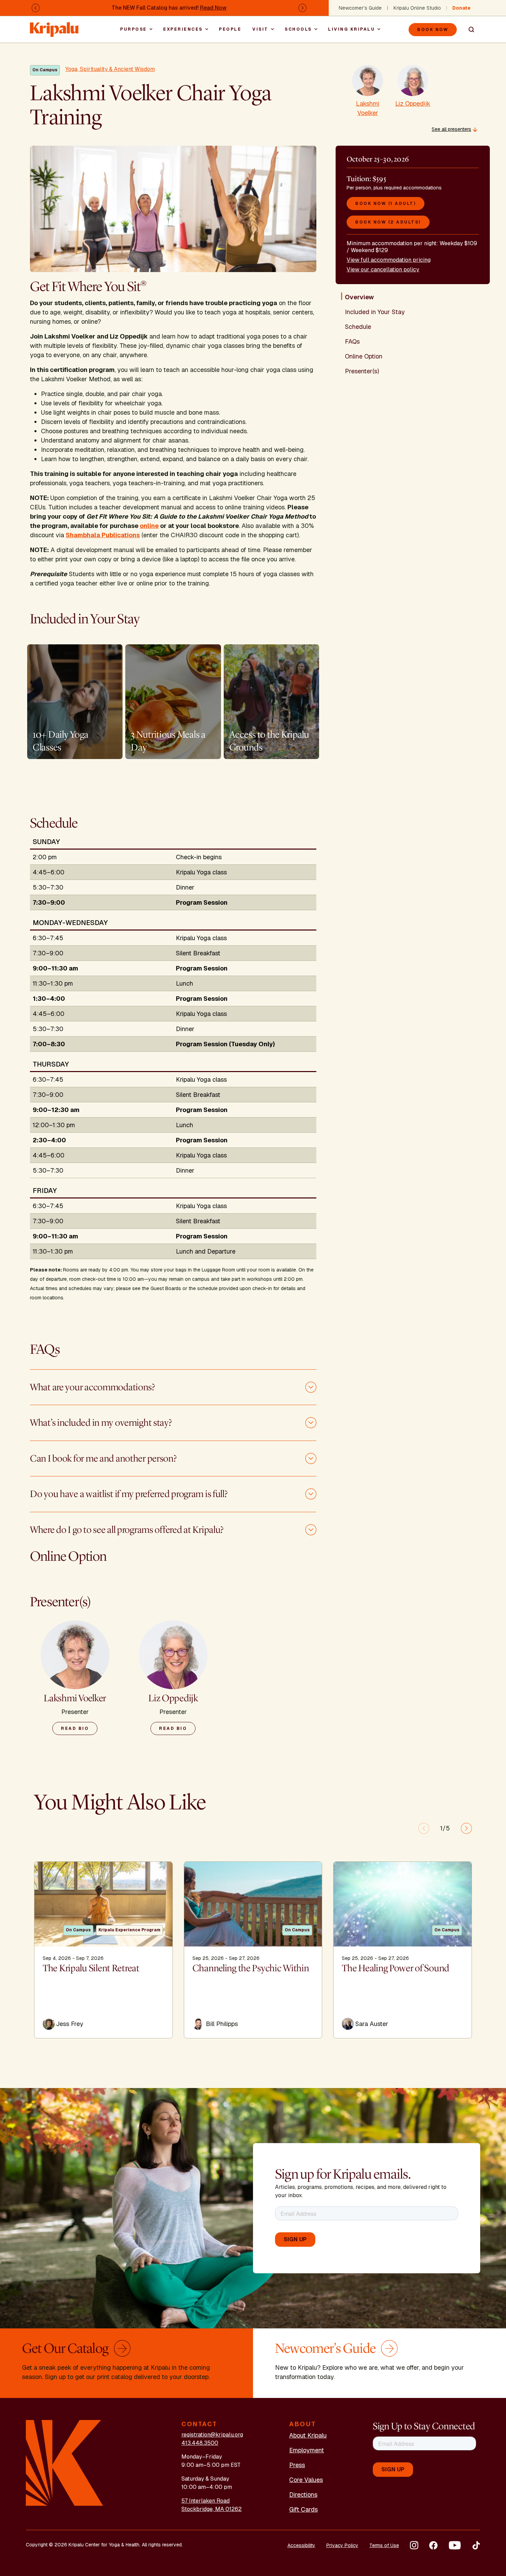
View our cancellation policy (383, 269)
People (230, 29)
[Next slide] (466, 1828)
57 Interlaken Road (205, 2501)
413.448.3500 (200, 2443)
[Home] (55, 26)
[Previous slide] (424, 1828)
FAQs (352, 341)
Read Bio (75, 1728)
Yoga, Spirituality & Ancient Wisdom (110, 69)
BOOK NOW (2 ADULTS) (388, 222)
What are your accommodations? (92, 1387)
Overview (359, 297)
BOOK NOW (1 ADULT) (386, 204)
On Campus (45, 70)
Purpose (134, 29)
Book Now (433, 30)
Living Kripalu (351, 29)
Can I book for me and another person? (103, 1458)
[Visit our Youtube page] (455, 2545)
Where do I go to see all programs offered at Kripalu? (127, 1530)
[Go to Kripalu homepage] (65, 2463)
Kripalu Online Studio (417, 8)
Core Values (306, 2480)
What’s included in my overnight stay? (101, 1423)
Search (468, 30)
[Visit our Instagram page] (414, 2545)
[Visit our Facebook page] (433, 2545)
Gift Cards (303, 2509)
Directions (303, 2495)
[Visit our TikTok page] (476, 2545)
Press (297, 2465)
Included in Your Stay (375, 312)
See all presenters (451, 129)
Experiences (183, 29)
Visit (260, 29)
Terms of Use (384, 2545)
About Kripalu (308, 2435)
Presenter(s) (362, 371)
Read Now (213, 8)
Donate (461, 8)
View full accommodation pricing (389, 260)
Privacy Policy (342, 2545)
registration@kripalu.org (212, 2435)
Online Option (364, 356)
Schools (298, 29)
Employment (307, 2450)
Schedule (358, 327)
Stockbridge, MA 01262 (212, 2509)
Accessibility (301, 2545)
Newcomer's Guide (360, 8)
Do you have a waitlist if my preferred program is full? (129, 1494)
